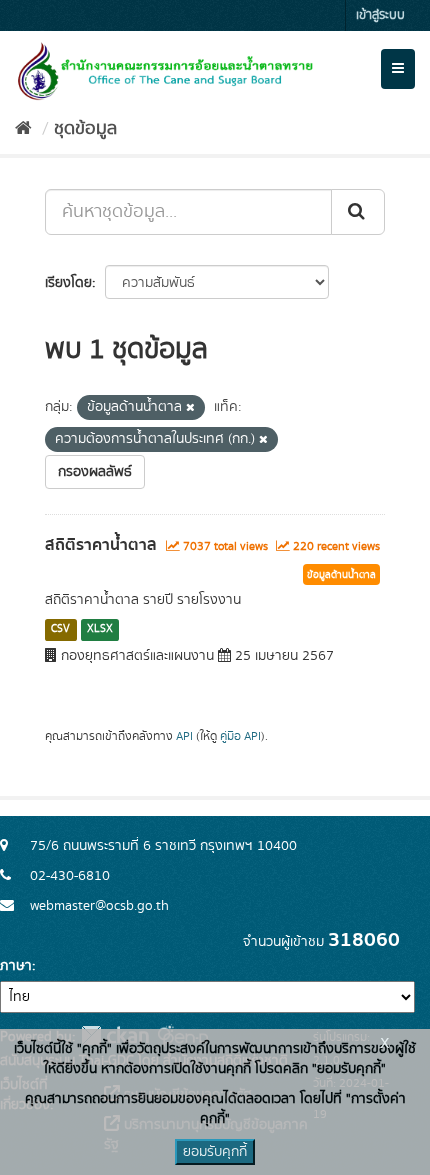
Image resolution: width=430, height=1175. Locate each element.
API (184, 736)
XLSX (100, 629)
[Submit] (358, 212)
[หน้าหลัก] (23, 129)
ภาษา (16, 966)
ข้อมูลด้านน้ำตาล (341, 575)
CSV (60, 629)
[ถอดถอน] (190, 408)
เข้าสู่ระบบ (380, 15)
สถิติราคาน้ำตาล (101, 545)
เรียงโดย (68, 283)
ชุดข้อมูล (85, 129)
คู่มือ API (240, 736)
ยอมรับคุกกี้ (215, 1152)
